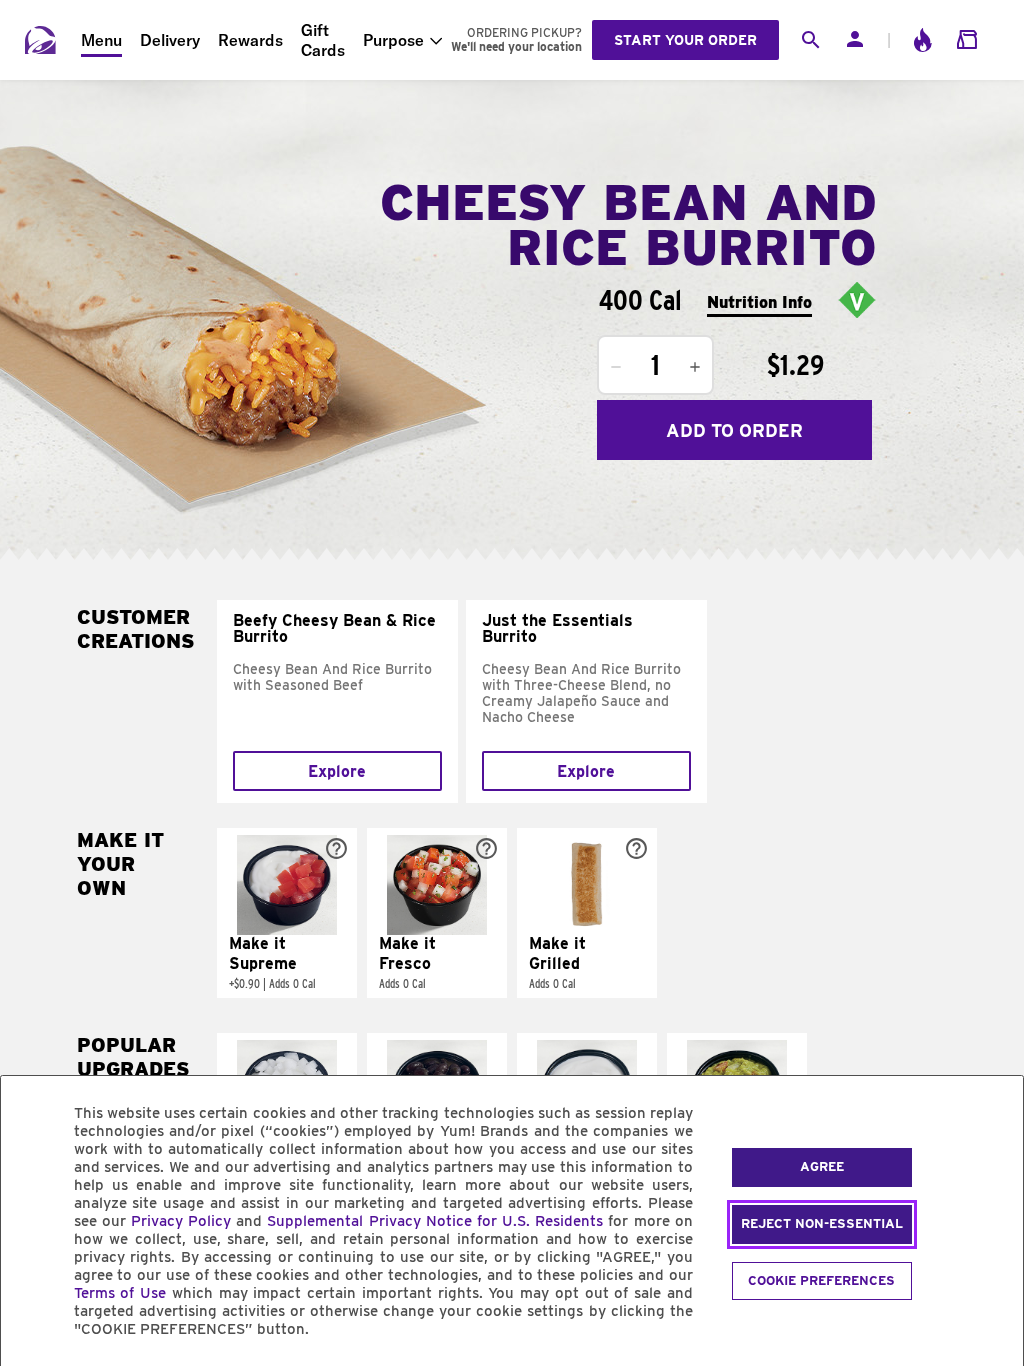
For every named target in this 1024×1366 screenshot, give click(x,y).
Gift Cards (323, 40)
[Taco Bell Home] (41, 40)
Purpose (393, 40)
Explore (337, 771)
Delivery (170, 40)
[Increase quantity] (695, 367)
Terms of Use (120, 1293)
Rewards (250, 40)
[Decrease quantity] (616, 367)
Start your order (685, 40)
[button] (287, 913)
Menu (101, 40)
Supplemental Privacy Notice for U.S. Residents (435, 1221)
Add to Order (734, 430)
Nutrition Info (759, 302)
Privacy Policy (181, 1221)
